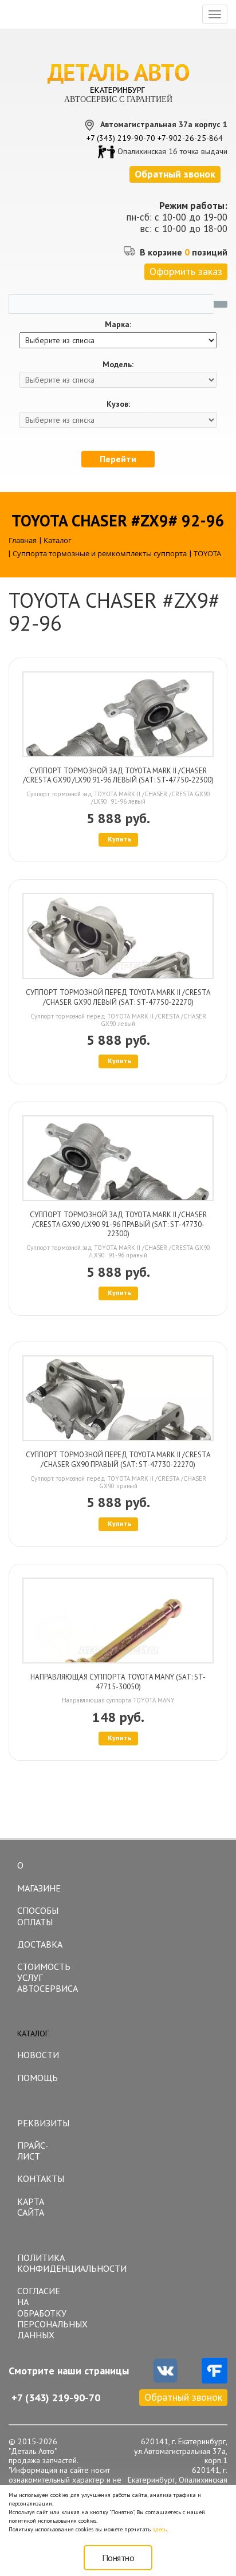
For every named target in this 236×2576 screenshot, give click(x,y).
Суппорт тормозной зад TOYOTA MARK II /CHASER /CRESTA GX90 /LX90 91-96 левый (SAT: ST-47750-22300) (118, 776)
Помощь (38, 2078)
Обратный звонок (183, 2397)
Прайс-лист (33, 2151)
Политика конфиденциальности (48, 2263)
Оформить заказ (186, 271)
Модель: (118, 365)
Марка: (118, 325)
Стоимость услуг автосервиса (48, 1977)
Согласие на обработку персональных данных (48, 2313)
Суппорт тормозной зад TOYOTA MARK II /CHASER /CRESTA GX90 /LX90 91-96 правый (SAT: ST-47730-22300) (118, 1224)
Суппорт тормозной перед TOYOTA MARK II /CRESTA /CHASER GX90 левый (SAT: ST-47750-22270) (118, 997)
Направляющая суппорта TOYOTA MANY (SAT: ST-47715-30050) (118, 1682)
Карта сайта (31, 2207)
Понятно (118, 2558)
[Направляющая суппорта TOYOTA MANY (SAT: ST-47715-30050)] (118, 1621)
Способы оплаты (38, 1916)
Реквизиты (43, 2123)
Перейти (118, 459)
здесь (160, 2529)
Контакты (41, 2178)
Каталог (33, 2034)
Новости (38, 2055)
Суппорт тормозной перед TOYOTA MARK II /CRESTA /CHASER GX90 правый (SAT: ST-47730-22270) (118, 1460)
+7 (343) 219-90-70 (121, 138)
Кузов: (118, 404)
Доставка (40, 1944)
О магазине (39, 1877)
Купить (120, 839)
